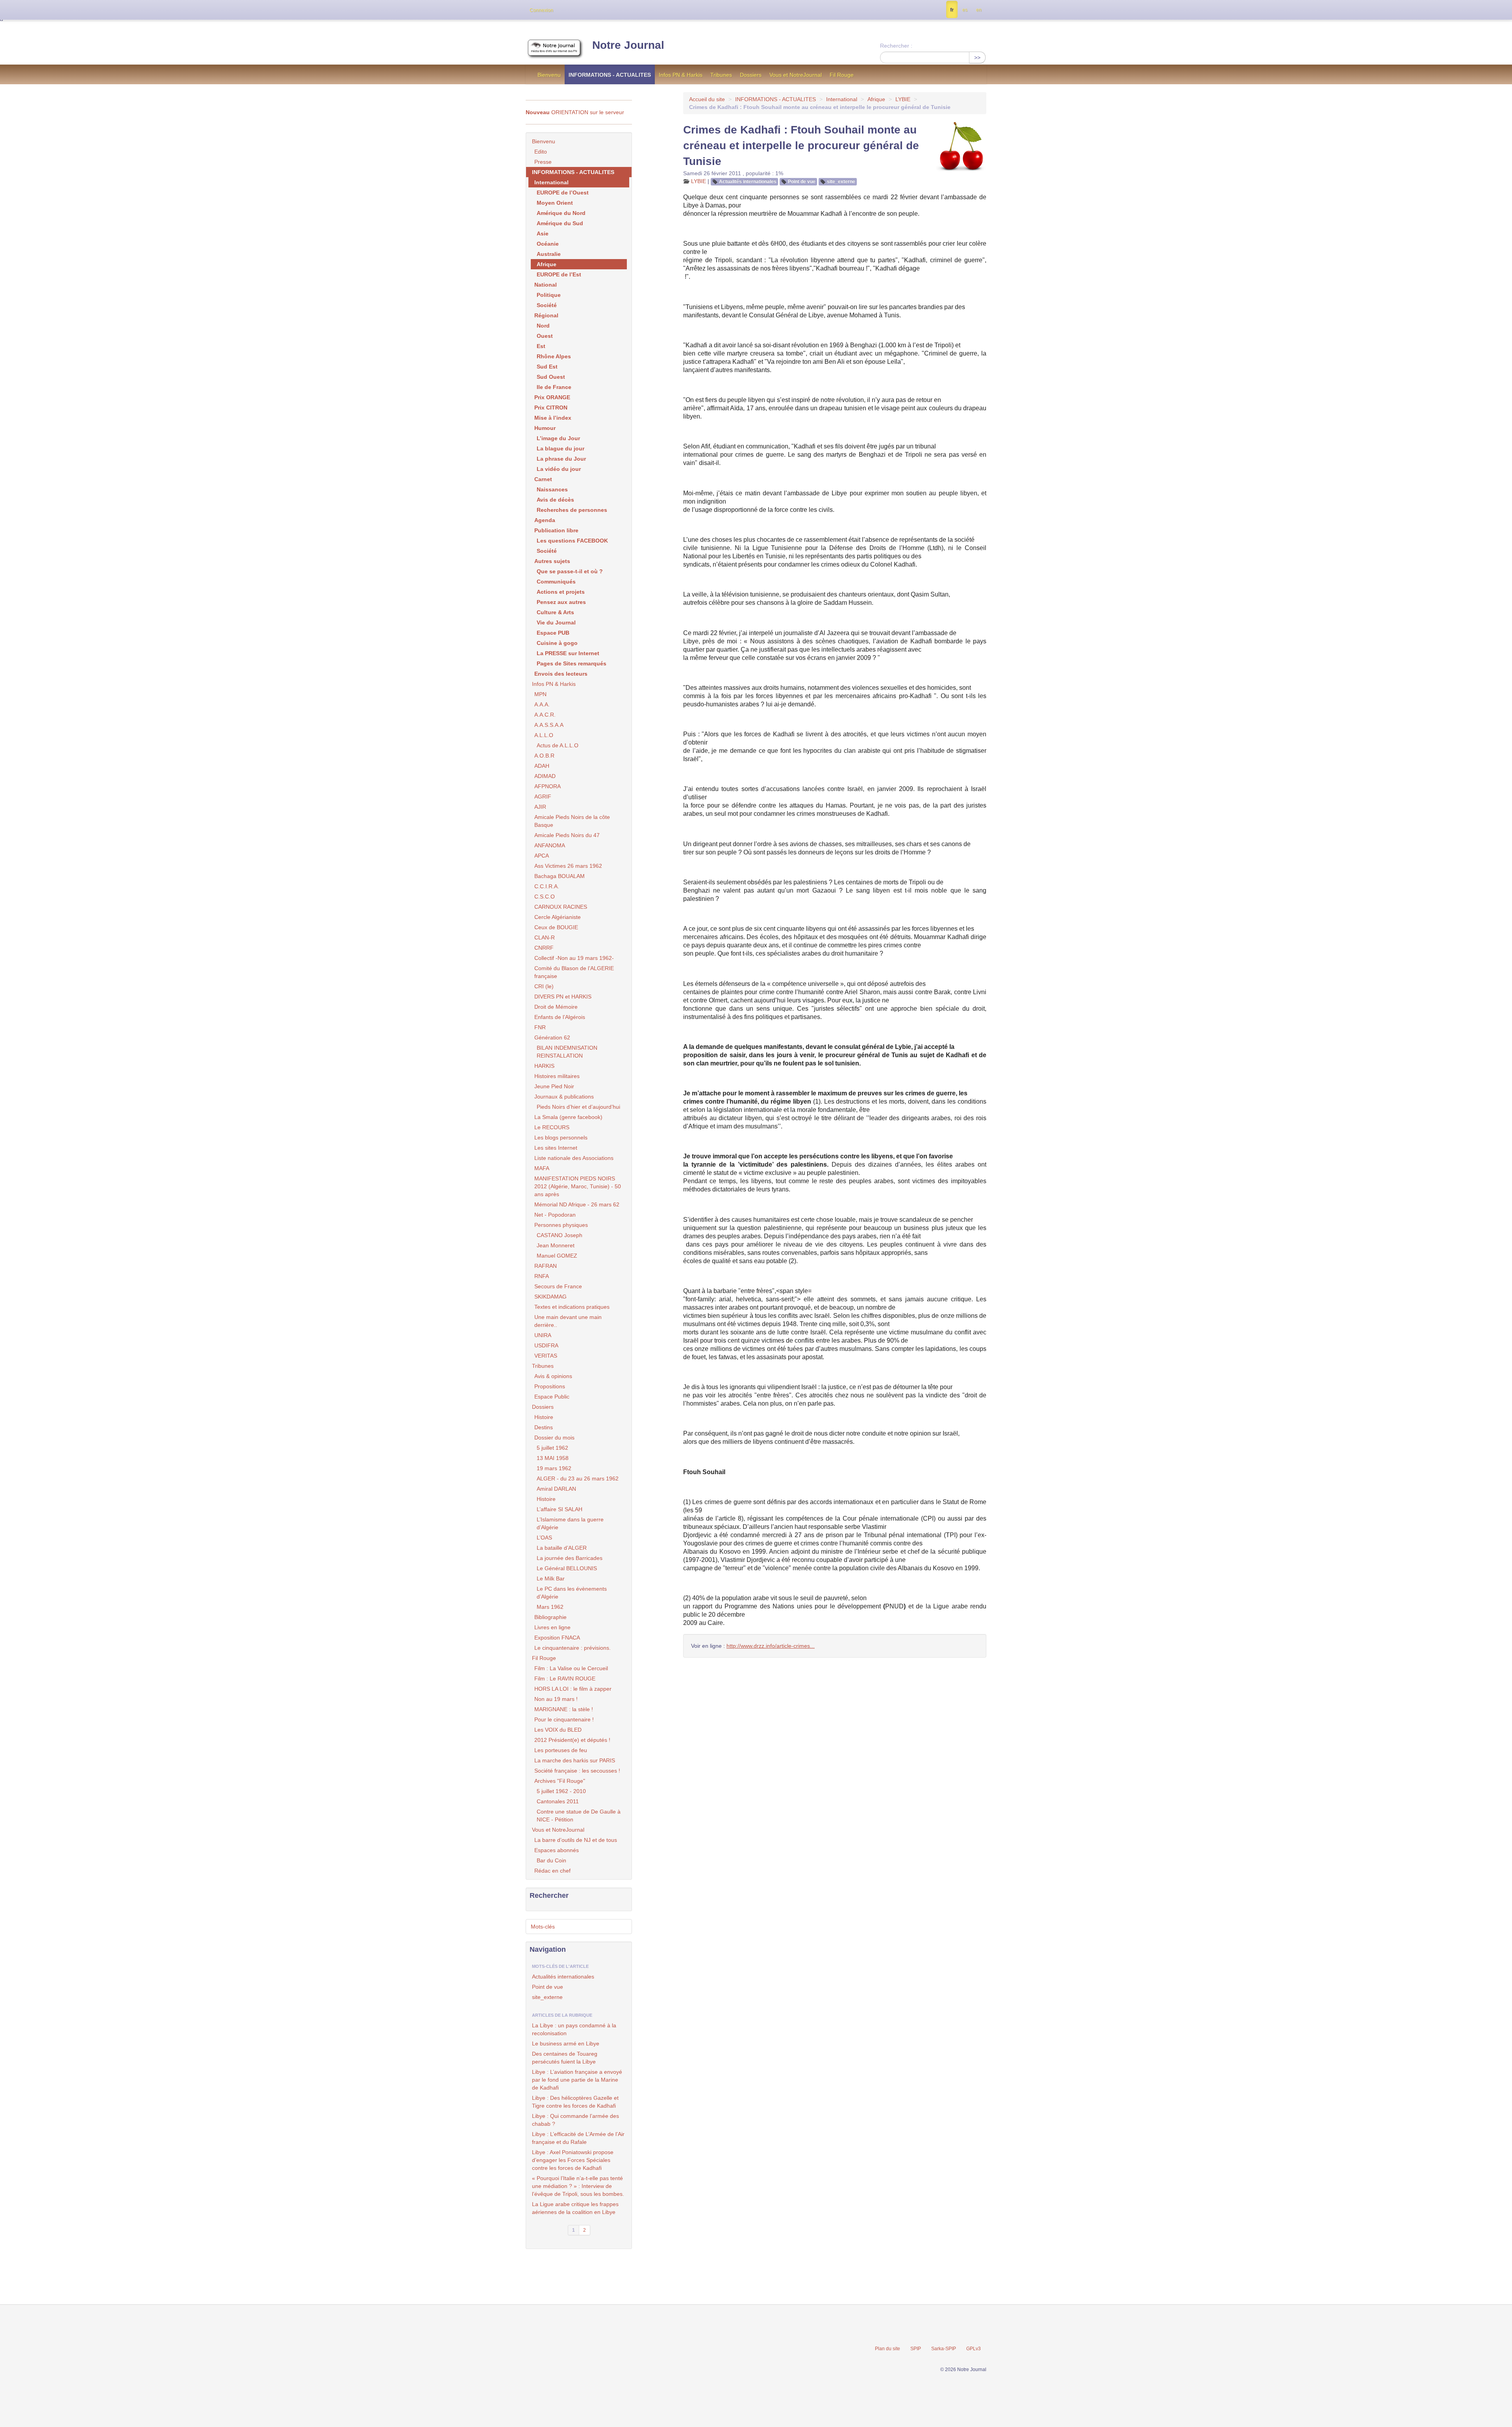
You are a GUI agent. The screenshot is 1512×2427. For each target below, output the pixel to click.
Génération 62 (552, 1037)
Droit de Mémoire (556, 1007)
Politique (549, 295)
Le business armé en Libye (566, 2043)
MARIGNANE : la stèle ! (564, 1709)
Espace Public (552, 1397)
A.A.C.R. (545, 715)
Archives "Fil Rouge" (560, 1781)
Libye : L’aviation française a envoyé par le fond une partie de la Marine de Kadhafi (577, 2080)
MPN (540, 694)
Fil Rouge (842, 75)
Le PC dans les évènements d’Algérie (572, 1593)
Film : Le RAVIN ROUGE (565, 1679)
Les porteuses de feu (561, 1750)
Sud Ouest (551, 377)
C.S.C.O (545, 897)
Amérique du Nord (561, 213)
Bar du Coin (551, 1860)
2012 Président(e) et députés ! (572, 1740)
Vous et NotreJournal (796, 75)
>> (977, 57)
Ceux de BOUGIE (556, 927)
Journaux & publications (564, 1097)
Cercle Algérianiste (558, 917)
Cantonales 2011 (558, 1801)
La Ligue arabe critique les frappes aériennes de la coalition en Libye (575, 2208)
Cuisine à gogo (557, 643)
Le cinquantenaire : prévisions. (573, 1648)
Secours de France (558, 1286)
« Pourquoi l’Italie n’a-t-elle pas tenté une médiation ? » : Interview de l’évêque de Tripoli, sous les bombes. (578, 2186)
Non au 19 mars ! (556, 1699)
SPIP (916, 2349)
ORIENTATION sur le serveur (575, 112)
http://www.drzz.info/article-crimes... (771, 1646)
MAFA (542, 1168)
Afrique (876, 99)
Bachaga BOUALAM (560, 876)
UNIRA (543, 1335)
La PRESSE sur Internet (568, 653)
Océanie (548, 244)
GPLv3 (974, 2349)
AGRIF (543, 797)
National (546, 285)
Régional (546, 315)
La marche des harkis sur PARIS (575, 1760)
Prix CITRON (551, 408)
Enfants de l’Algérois (560, 1017)
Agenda (545, 520)
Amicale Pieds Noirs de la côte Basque (572, 821)
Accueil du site (707, 99)
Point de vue (802, 182)
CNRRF (544, 948)
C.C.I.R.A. (547, 886)
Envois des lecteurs (561, 674)
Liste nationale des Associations (574, 1158)
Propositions (550, 1386)
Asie (543, 233)
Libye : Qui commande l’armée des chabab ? (575, 2120)
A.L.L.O (544, 735)
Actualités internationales (748, 182)
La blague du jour (561, 448)
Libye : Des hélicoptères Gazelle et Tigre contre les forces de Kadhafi (575, 2102)
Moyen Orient (555, 203)
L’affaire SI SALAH (560, 1509)
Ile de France (554, 387)
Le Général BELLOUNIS (567, 1568)
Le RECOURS (552, 1127)
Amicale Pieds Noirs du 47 (567, 835)
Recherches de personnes (572, 510)
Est (541, 346)
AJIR (540, 807)
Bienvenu (549, 75)
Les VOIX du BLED (558, 1730)
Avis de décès (555, 500)
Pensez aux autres (561, 602)
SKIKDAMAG (550, 1297)
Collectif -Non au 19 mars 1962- (574, 958)
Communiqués (556, 582)
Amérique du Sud (560, 223)
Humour (545, 428)
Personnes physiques (561, 1225)
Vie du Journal (556, 622)
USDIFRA (546, 1345)
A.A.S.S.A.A (549, 725)
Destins (544, 1427)
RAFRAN (546, 1266)
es (965, 10)
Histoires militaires (557, 1076)
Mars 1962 (550, 1607)
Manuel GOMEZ (557, 1256)
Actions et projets (561, 592)
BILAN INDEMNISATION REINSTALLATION (567, 1052)
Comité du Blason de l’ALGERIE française (574, 972)
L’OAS (544, 1538)
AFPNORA (548, 786)
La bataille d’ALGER (562, 1548)
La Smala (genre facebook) (568, 1117)
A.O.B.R (544, 756)
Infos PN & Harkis (681, 75)
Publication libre (556, 530)
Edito (541, 152)
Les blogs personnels (561, 1138)
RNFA (542, 1276)
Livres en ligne (552, 1627)
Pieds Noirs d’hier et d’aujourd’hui (578, 1107)
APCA (542, 856)
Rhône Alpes (554, 356)
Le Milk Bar (551, 1578)
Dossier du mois (554, 1438)
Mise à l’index (553, 418)
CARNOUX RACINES (561, 907)
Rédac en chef (552, 1871)
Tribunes (721, 75)
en (979, 10)
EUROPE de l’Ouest (563, 193)
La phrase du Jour (561, 459)
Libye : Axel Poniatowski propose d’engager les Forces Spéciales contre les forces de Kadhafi (573, 2160)
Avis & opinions (553, 1376)
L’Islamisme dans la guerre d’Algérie (570, 1523)
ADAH (542, 766)
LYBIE (903, 99)
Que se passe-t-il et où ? (570, 571)
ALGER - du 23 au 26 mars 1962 (578, 1478)
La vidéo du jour (559, 469)
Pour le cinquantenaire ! (564, 1719)
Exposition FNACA (557, 1638)
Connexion (541, 10)
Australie (549, 254)
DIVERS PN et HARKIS (563, 997)
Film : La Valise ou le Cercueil (571, 1668)
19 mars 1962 (554, 1468)
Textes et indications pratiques (572, 1307)
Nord (543, 326)
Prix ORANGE (552, 397)
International (842, 99)
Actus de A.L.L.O (558, 745)
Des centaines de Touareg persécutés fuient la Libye (565, 2058)
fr (952, 10)
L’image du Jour (558, 438)
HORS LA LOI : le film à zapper (573, 1689)
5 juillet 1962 (552, 1448)
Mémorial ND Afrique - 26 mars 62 (577, 1204)
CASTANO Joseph (560, 1235)
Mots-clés (543, 1927)
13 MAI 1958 (553, 1458)
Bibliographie (550, 1617)
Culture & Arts (555, 612)
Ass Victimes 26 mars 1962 (568, 866)
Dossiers (751, 75)
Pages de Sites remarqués (572, 663)
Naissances (552, 489)
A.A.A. (542, 704)
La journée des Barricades (570, 1558)
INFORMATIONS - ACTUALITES (610, 75)
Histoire (544, 1417)
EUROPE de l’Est (559, 274)
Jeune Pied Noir (554, 1086)
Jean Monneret (556, 1245)
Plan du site (888, 2349)
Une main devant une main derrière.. (568, 1321)
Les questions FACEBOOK (572, 541)
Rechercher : (896, 46)
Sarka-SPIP (944, 2349)
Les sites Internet (556, 1148)
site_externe (841, 182)
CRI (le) (544, 986)
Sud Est (547, 367)
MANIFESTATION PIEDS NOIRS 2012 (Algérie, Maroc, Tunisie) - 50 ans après (578, 1186)
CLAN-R (545, 937)
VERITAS (546, 1356)
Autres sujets (552, 561)
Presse (543, 162)
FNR (540, 1027)
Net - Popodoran (555, 1215)
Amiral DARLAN (556, 1489)
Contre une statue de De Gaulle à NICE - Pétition (579, 1816)
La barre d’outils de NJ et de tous (576, 1840)
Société (547, 305)
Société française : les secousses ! (577, 1771)
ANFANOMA (550, 845)
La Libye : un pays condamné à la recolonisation (574, 2029)
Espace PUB (553, 633)
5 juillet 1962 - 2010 (561, 1791)
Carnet (543, 479)
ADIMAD (545, 776)
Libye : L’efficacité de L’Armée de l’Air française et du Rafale (578, 2138)
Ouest (545, 336)
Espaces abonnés (557, 1850)
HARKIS (544, 1066)
